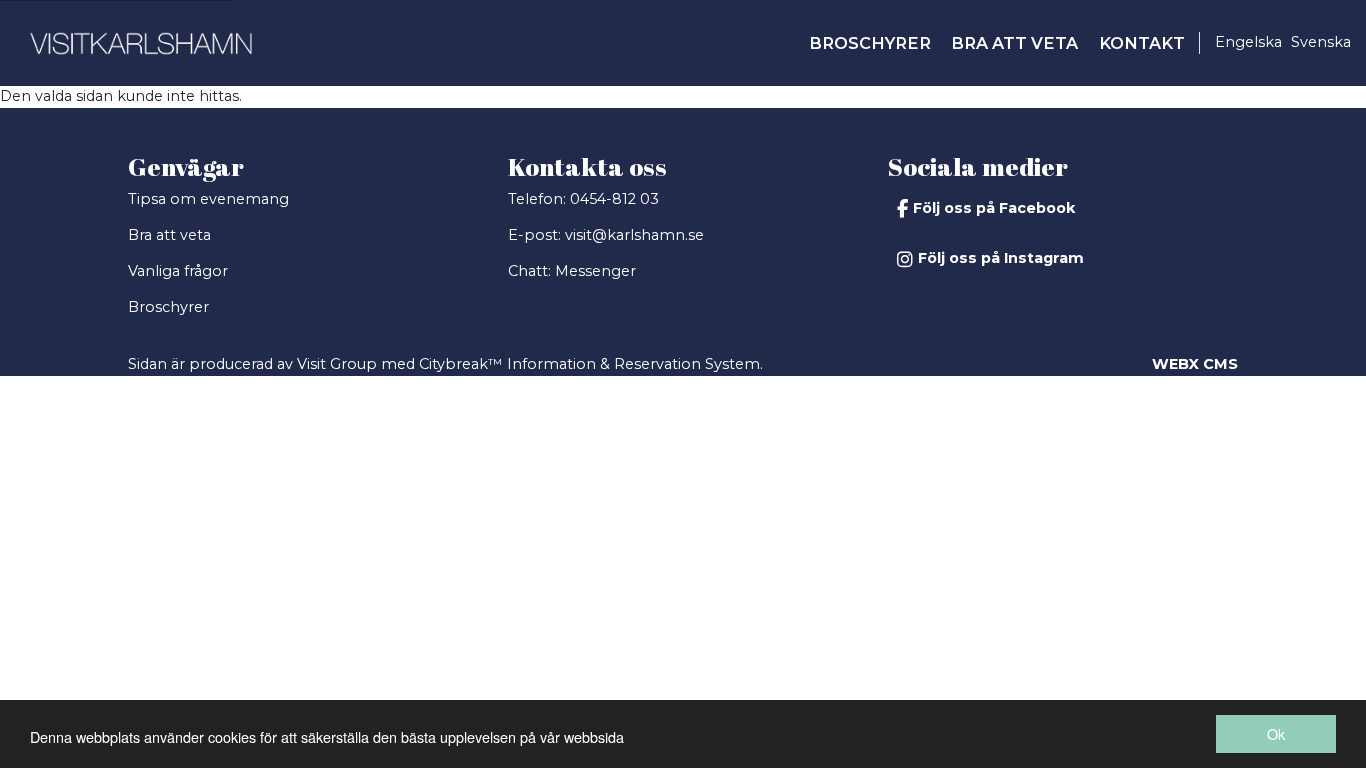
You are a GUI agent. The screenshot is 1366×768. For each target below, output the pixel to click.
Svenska (1321, 42)
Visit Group (337, 364)
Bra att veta (169, 235)
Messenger (595, 271)
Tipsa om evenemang (208, 199)
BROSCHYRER (870, 43)
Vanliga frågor (178, 271)
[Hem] (141, 43)
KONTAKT (1142, 43)
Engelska (1248, 42)
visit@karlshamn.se (634, 235)
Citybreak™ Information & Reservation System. (591, 364)
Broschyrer (168, 307)
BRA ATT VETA (1014, 43)
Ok (1276, 733)
